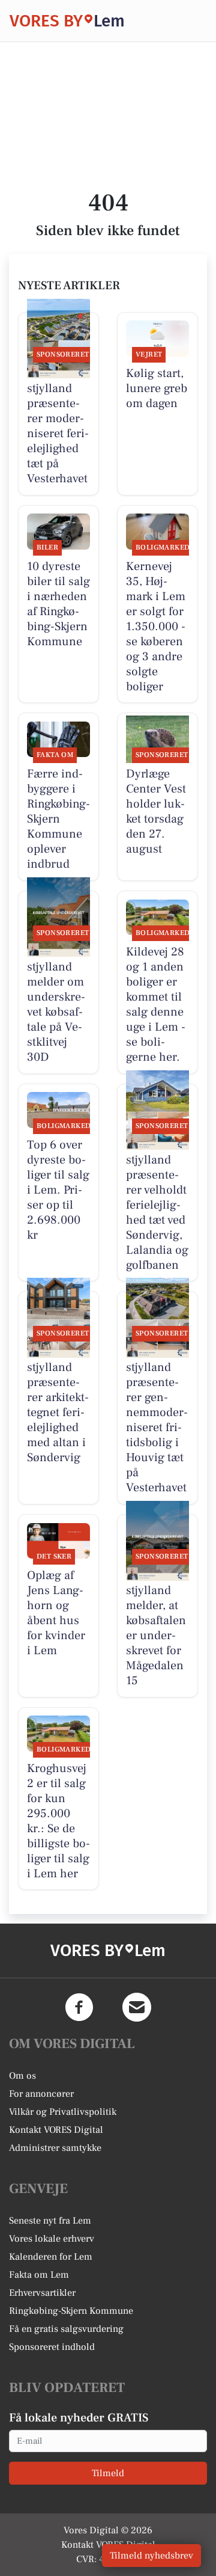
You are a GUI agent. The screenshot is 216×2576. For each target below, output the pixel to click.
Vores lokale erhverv (52, 2239)
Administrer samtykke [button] (55, 2148)
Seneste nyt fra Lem (50, 2221)
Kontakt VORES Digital (56, 2130)
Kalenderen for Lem (51, 2257)
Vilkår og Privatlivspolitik (63, 2112)
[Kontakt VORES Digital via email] (137, 2007)
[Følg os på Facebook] (79, 2007)
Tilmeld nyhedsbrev (151, 2556)
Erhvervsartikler (42, 2293)
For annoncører (41, 2094)
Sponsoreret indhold (52, 2347)
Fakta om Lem (39, 2275)
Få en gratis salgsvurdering (66, 2329)
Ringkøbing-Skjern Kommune (71, 2311)
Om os (22, 2076)
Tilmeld (108, 2473)
